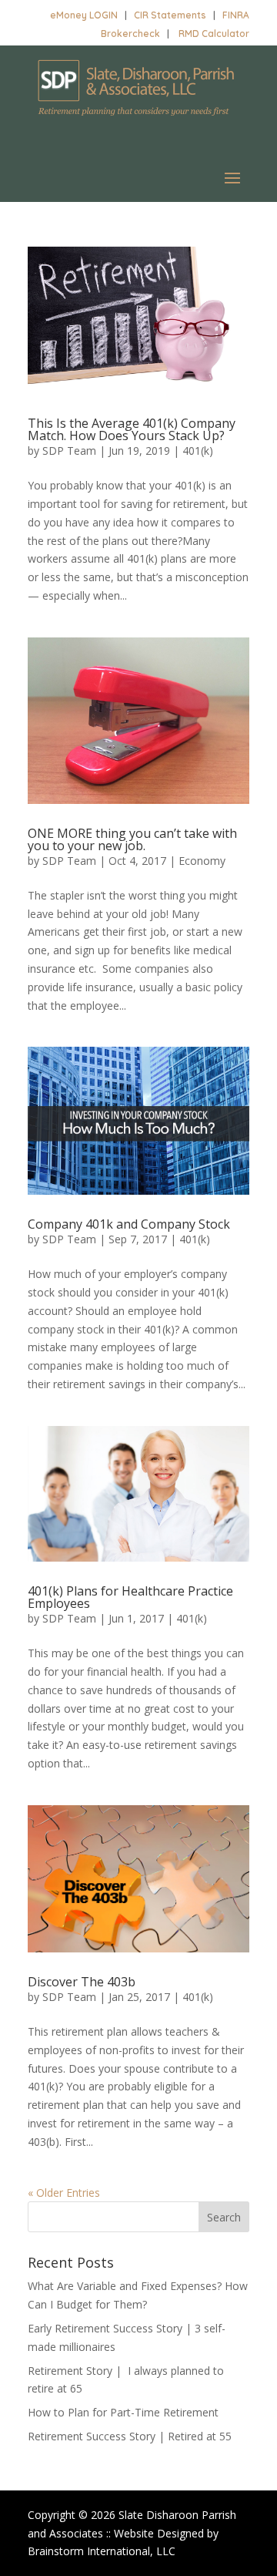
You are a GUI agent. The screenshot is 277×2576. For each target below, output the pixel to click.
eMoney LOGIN (84, 15)
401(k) (198, 451)
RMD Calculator (214, 34)
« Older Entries (64, 2193)
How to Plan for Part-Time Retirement (123, 2412)
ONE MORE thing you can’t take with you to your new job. (132, 839)
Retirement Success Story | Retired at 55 (130, 2436)
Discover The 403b (82, 1982)
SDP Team (69, 451)
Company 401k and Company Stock (129, 1224)
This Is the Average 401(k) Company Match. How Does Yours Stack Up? (132, 429)
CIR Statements (170, 15)
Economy (202, 861)
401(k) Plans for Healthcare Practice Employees (130, 1597)
